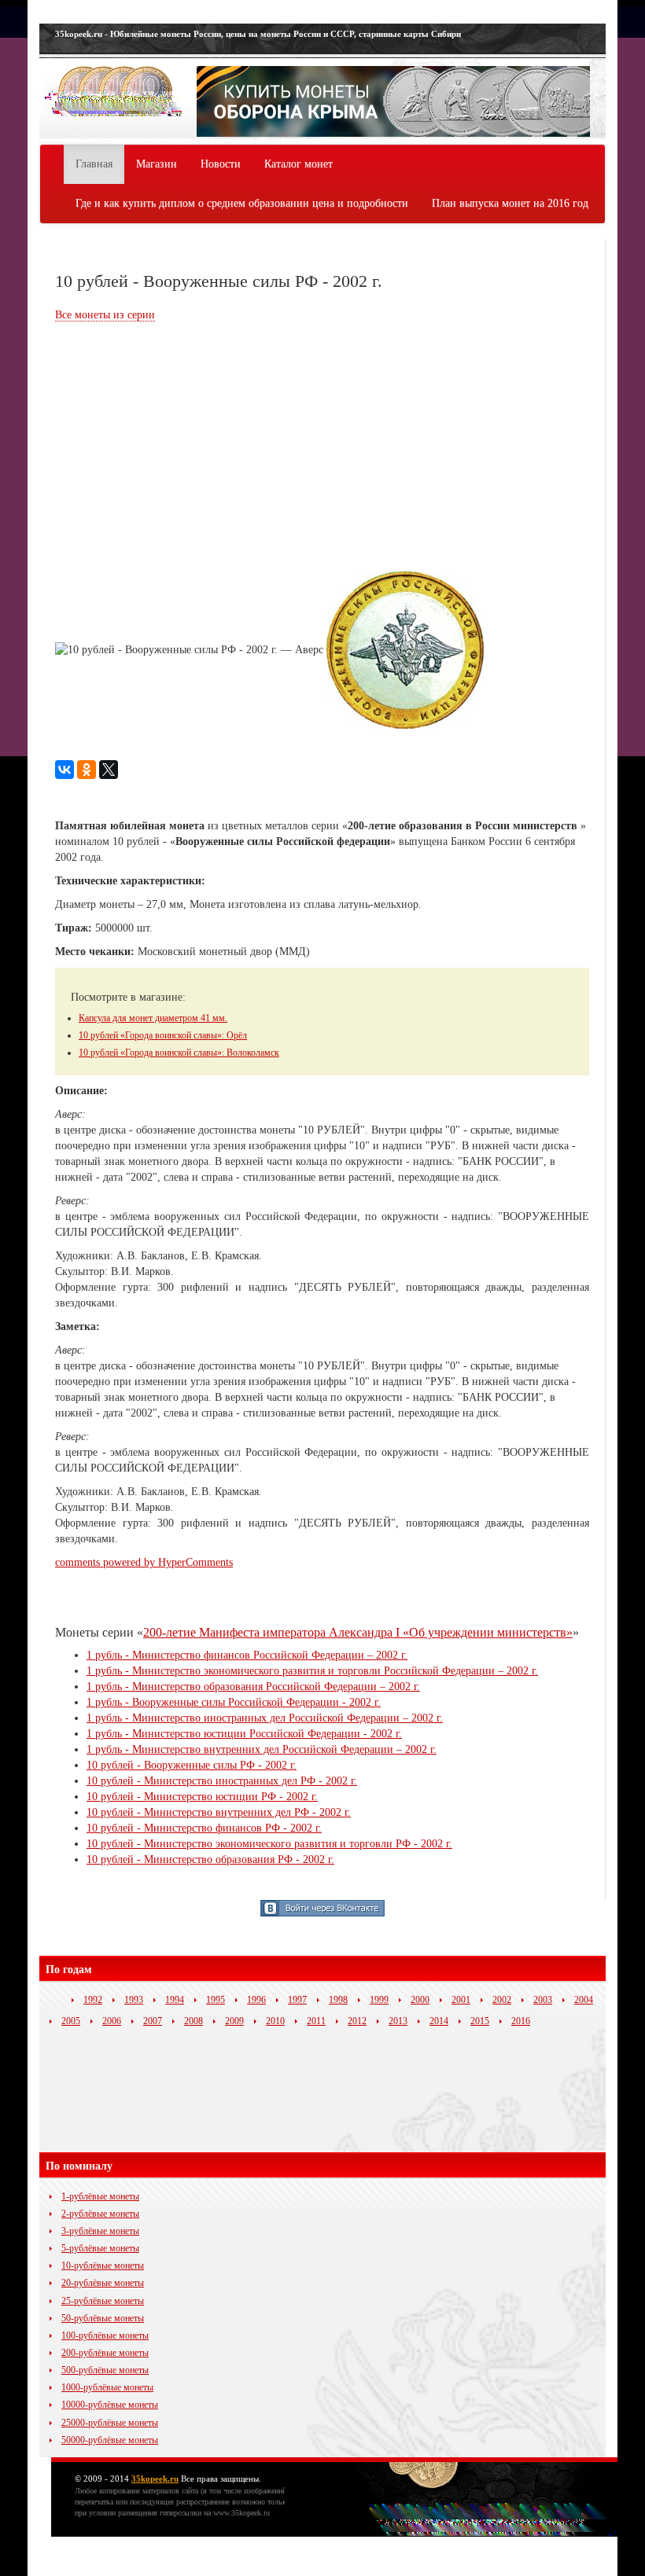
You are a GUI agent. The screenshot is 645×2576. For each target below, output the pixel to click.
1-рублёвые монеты (100, 2196)
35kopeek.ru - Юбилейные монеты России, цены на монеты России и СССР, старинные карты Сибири (258, 34)
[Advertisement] (187, 449)
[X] (109, 770)
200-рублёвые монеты (105, 2353)
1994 (175, 2000)
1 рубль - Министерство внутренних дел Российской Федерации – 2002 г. (262, 1749)
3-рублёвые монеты (100, 2231)
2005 (71, 2021)
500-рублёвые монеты (105, 2370)
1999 (379, 2000)
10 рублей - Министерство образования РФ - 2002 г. (210, 1859)
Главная (94, 164)
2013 (398, 2021)
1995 (216, 2000)
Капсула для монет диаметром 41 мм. (153, 1018)
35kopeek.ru (155, 2479)
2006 (112, 2021)
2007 (153, 2021)
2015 (480, 2021)
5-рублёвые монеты (100, 2248)
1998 (338, 2000)
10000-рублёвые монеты (110, 2405)
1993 (134, 2000)
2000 (420, 2000)
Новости (221, 164)
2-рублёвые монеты (100, 2214)
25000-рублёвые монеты (110, 2423)
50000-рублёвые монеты (110, 2440)
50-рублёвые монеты (103, 2318)
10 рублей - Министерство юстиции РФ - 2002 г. (202, 1797)
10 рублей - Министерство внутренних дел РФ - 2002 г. (219, 1812)
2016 (521, 2021)
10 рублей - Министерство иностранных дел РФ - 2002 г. (222, 1781)
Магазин (157, 164)
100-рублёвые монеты (105, 2335)
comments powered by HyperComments (144, 1562)
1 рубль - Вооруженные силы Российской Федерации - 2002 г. (234, 1702)
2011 (316, 2021)
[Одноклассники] (87, 770)
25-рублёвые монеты (103, 2301)
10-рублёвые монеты (103, 2265)
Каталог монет (299, 164)
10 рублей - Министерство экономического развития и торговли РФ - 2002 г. (269, 1844)
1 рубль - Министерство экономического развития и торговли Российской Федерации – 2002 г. (312, 1671)
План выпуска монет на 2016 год (510, 203)
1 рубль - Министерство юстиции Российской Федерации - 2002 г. (244, 1734)
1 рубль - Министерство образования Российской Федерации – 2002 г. (253, 1687)
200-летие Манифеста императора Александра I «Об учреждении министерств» (358, 1632)
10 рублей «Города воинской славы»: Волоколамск (179, 1053)
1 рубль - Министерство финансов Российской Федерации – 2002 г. (247, 1655)
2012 (357, 2021)
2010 (275, 2021)
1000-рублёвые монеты (107, 2387)
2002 (502, 2000)
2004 (584, 2000)
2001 (461, 2000)
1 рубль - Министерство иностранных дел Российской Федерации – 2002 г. (265, 1718)
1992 (93, 2000)
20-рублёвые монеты (103, 2283)
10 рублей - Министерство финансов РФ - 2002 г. (204, 1828)
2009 (234, 2021)
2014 (439, 2021)
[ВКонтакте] (64, 770)
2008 (193, 2021)
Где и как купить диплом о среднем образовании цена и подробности (242, 203)
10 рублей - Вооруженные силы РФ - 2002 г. (192, 1765)
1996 (256, 2000)
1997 (297, 2000)
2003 (543, 2000)
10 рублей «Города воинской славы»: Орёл (163, 1035)
